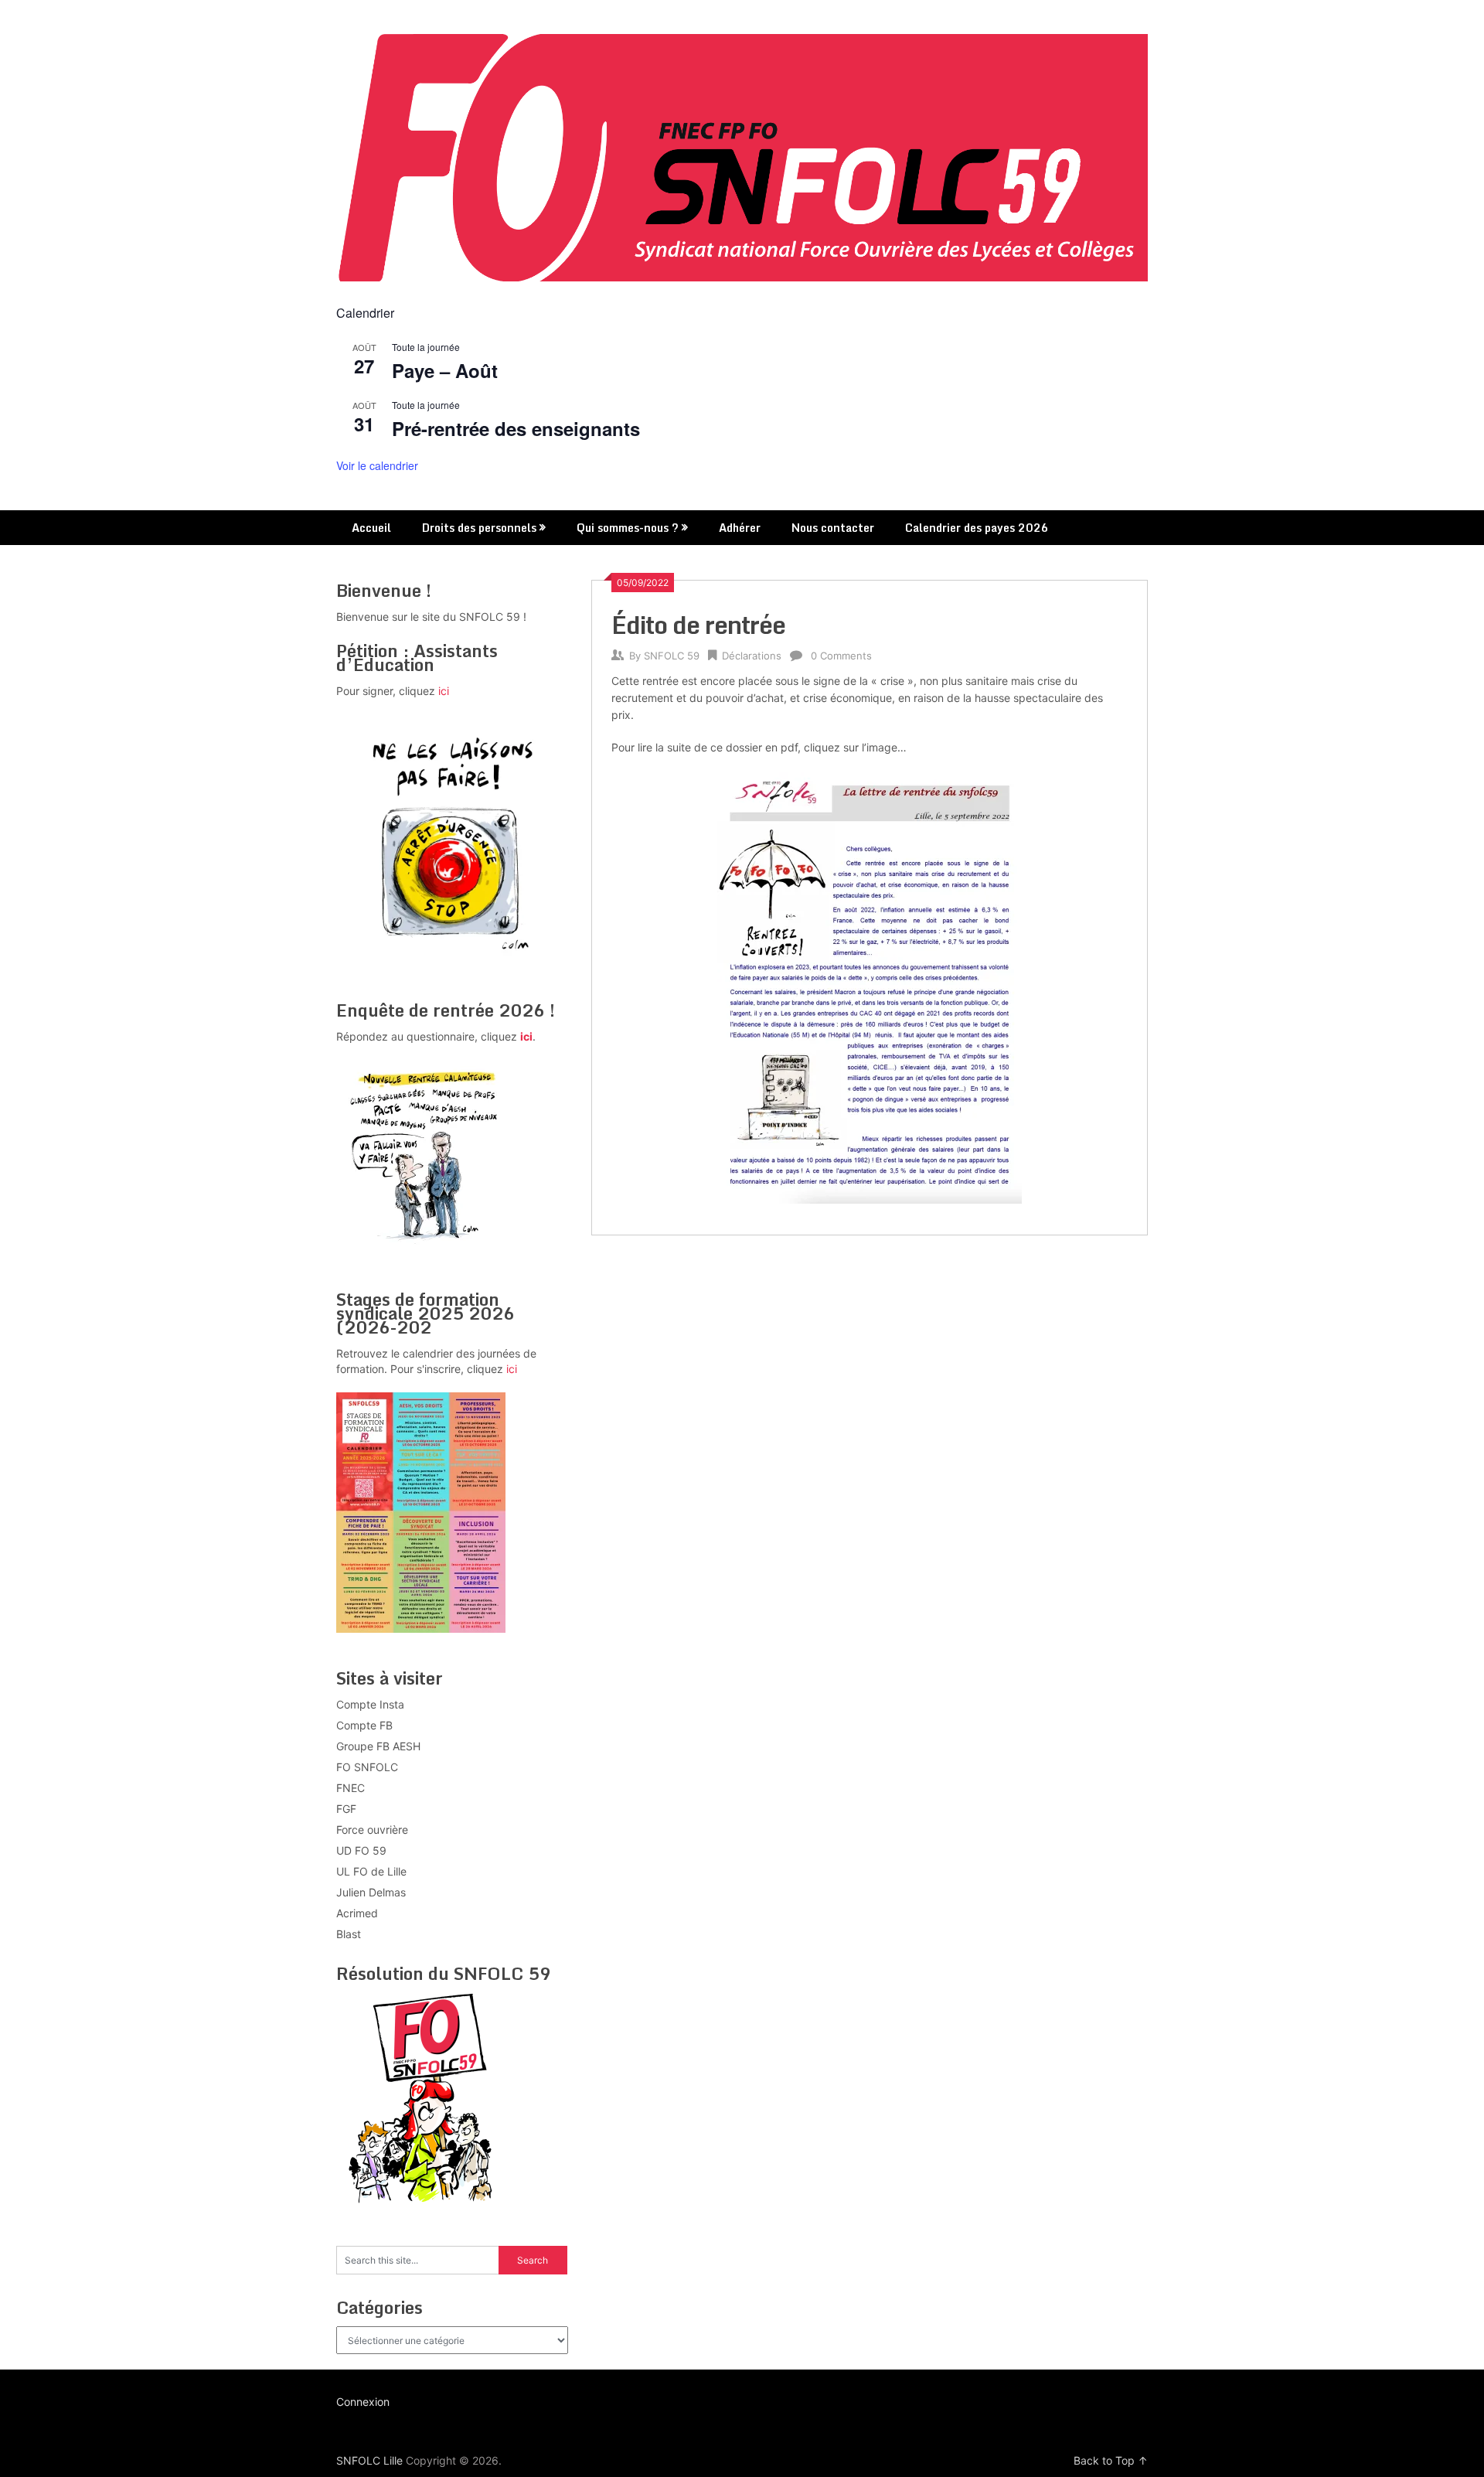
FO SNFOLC (367, 1767)
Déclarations (752, 656)
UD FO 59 (361, 1850)
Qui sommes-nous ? (628, 528)
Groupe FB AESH (378, 1746)
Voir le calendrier (377, 465)
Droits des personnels (479, 528)
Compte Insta (370, 1704)
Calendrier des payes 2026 (977, 528)
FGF (346, 1809)
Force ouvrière (372, 1830)
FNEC (351, 1788)
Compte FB (364, 1725)
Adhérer (740, 528)
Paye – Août (445, 370)
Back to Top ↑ (1111, 2460)
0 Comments (841, 656)
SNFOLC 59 (672, 656)
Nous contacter (833, 528)
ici (444, 691)
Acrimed (357, 1913)
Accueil (371, 528)
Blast (349, 1934)
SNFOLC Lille (369, 2460)
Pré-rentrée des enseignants (516, 428)
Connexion (363, 2402)
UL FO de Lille (371, 1871)
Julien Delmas (371, 1892)
